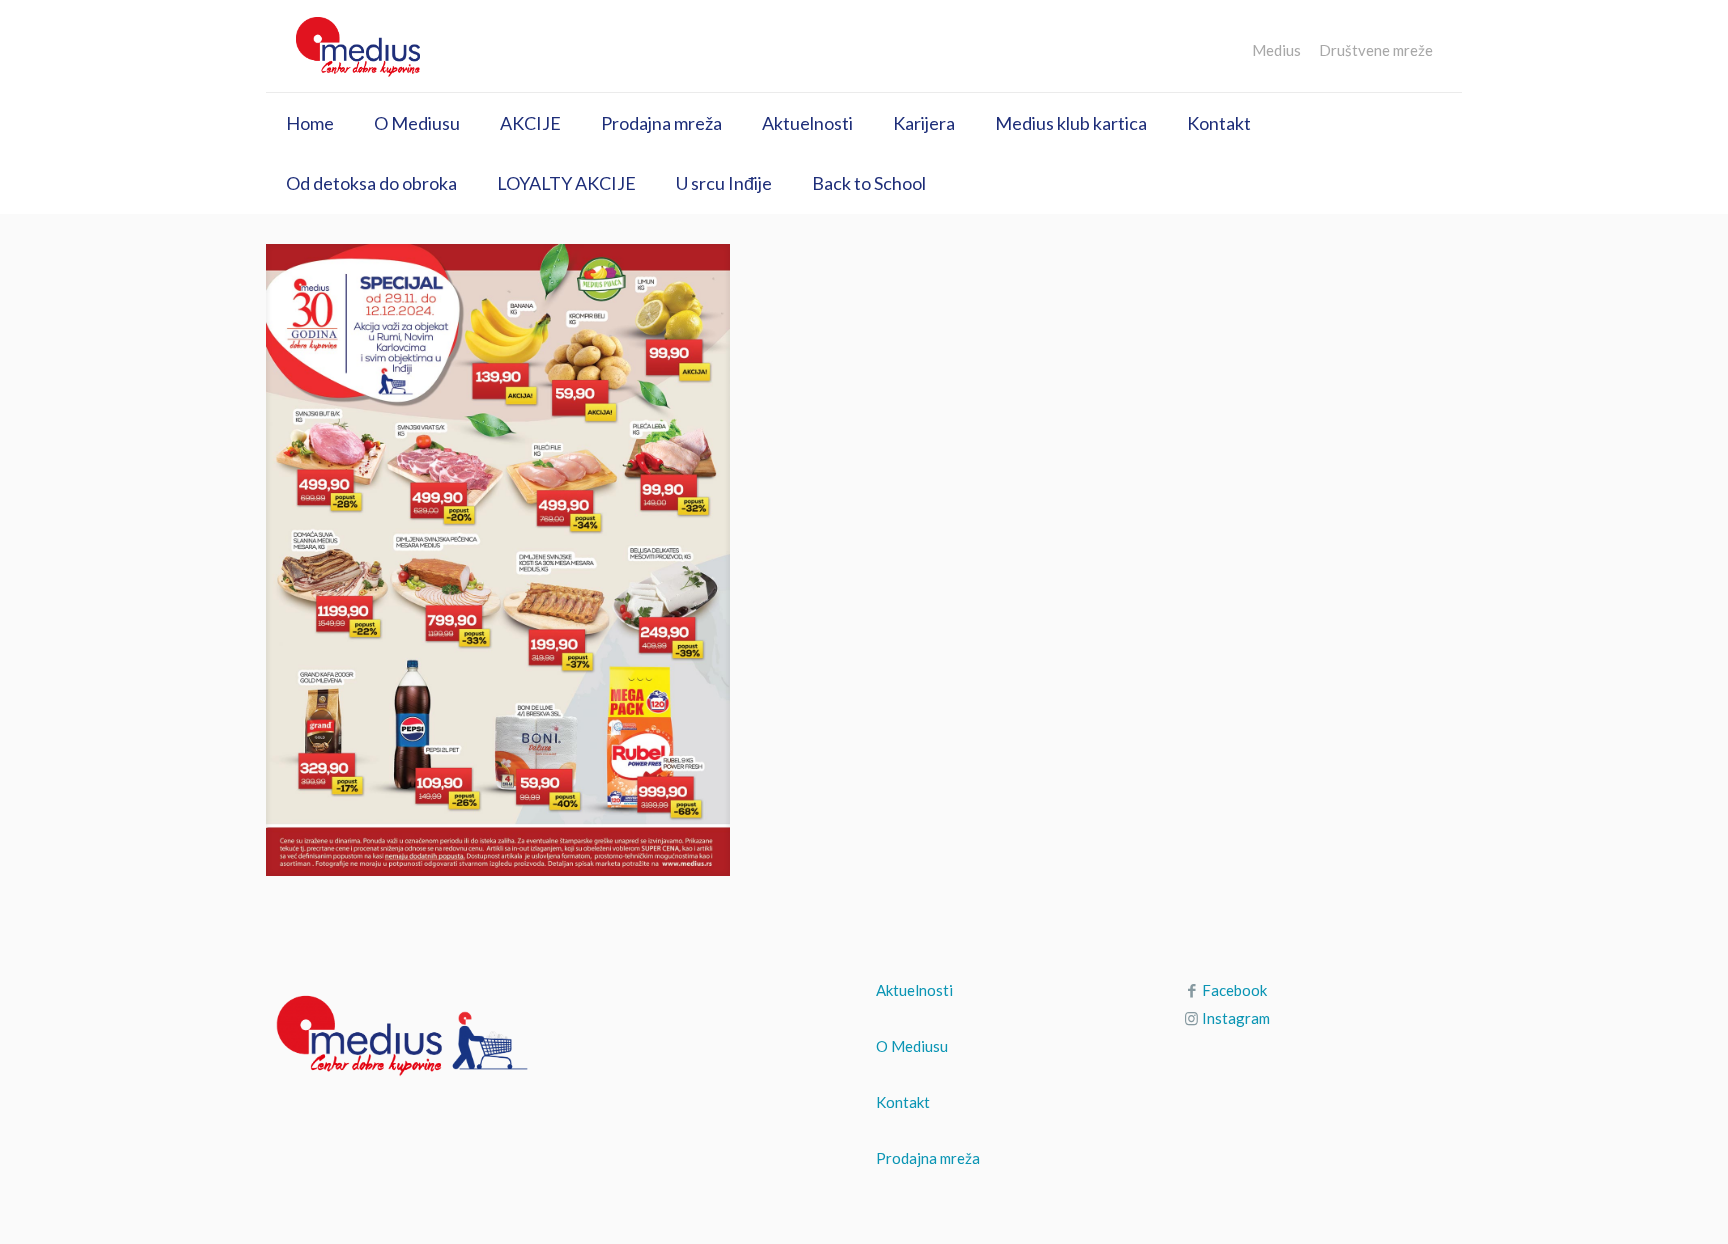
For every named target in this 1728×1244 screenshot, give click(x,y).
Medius (1276, 50)
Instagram (1236, 1018)
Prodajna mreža (928, 1158)
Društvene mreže (1376, 50)
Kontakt (903, 1102)
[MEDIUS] (358, 46)
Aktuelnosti (914, 990)
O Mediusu (912, 1046)
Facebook (1234, 990)
